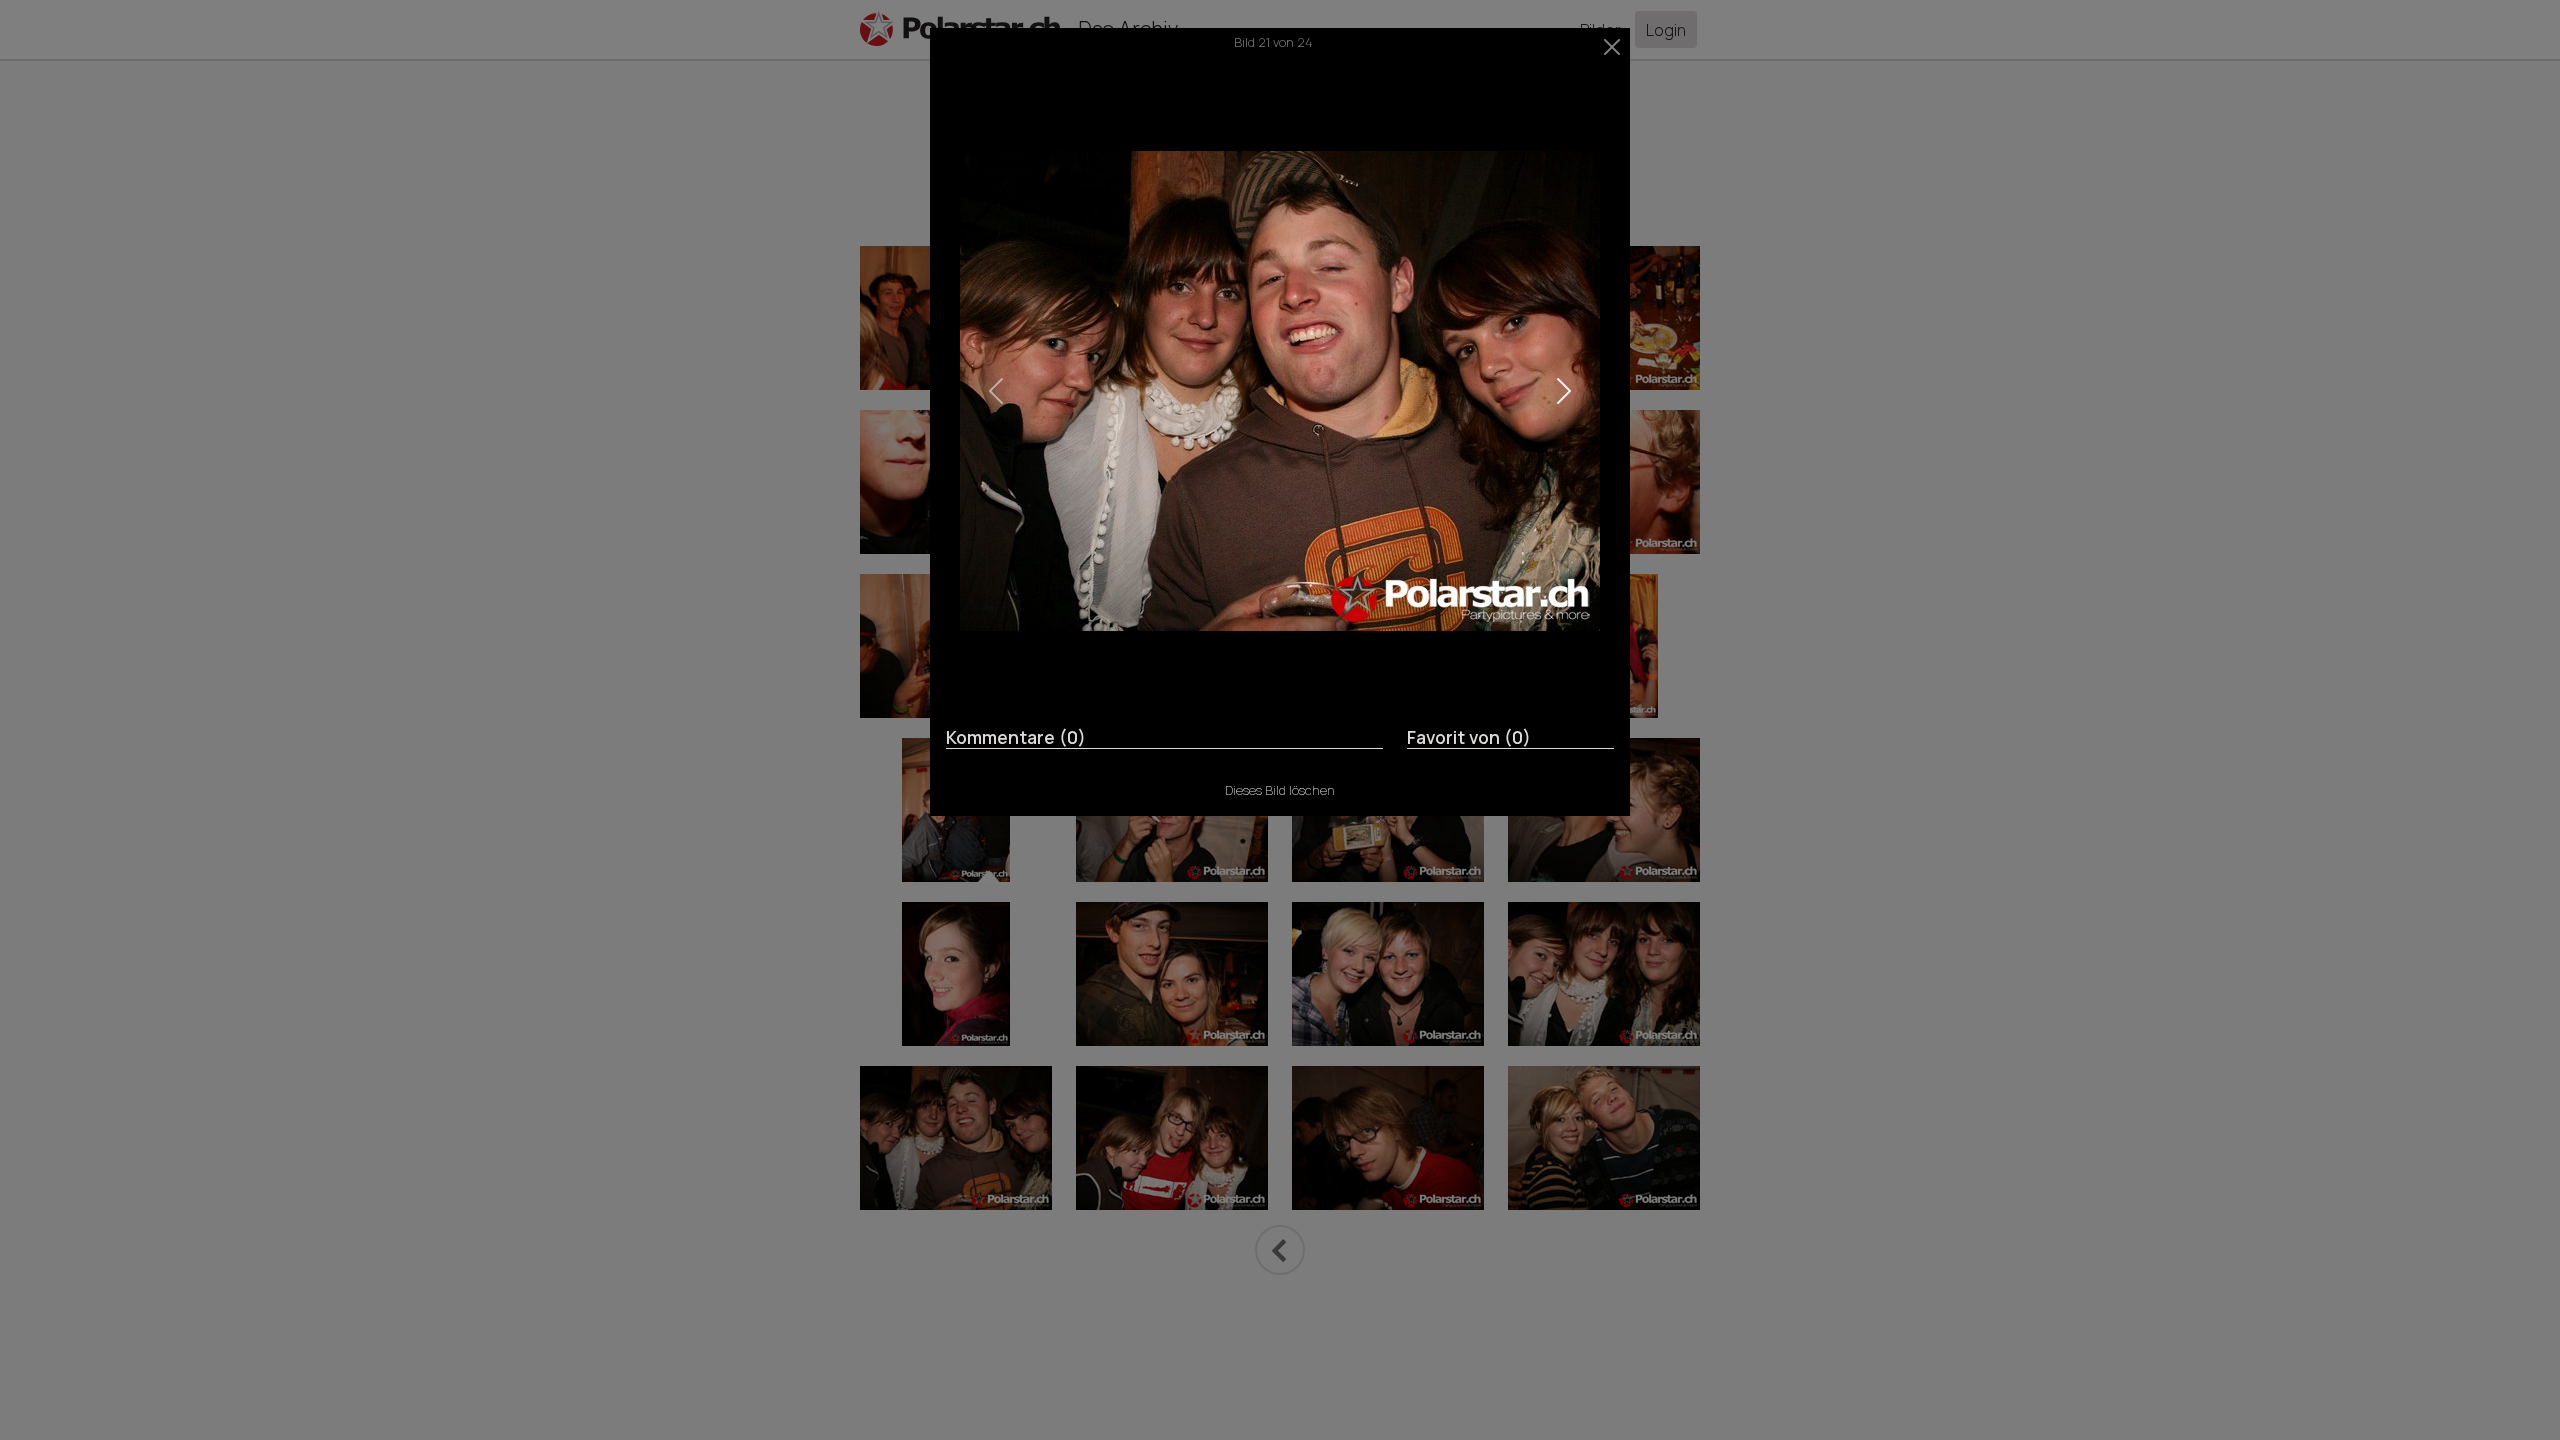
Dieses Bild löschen (1280, 790)
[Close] (1612, 47)
